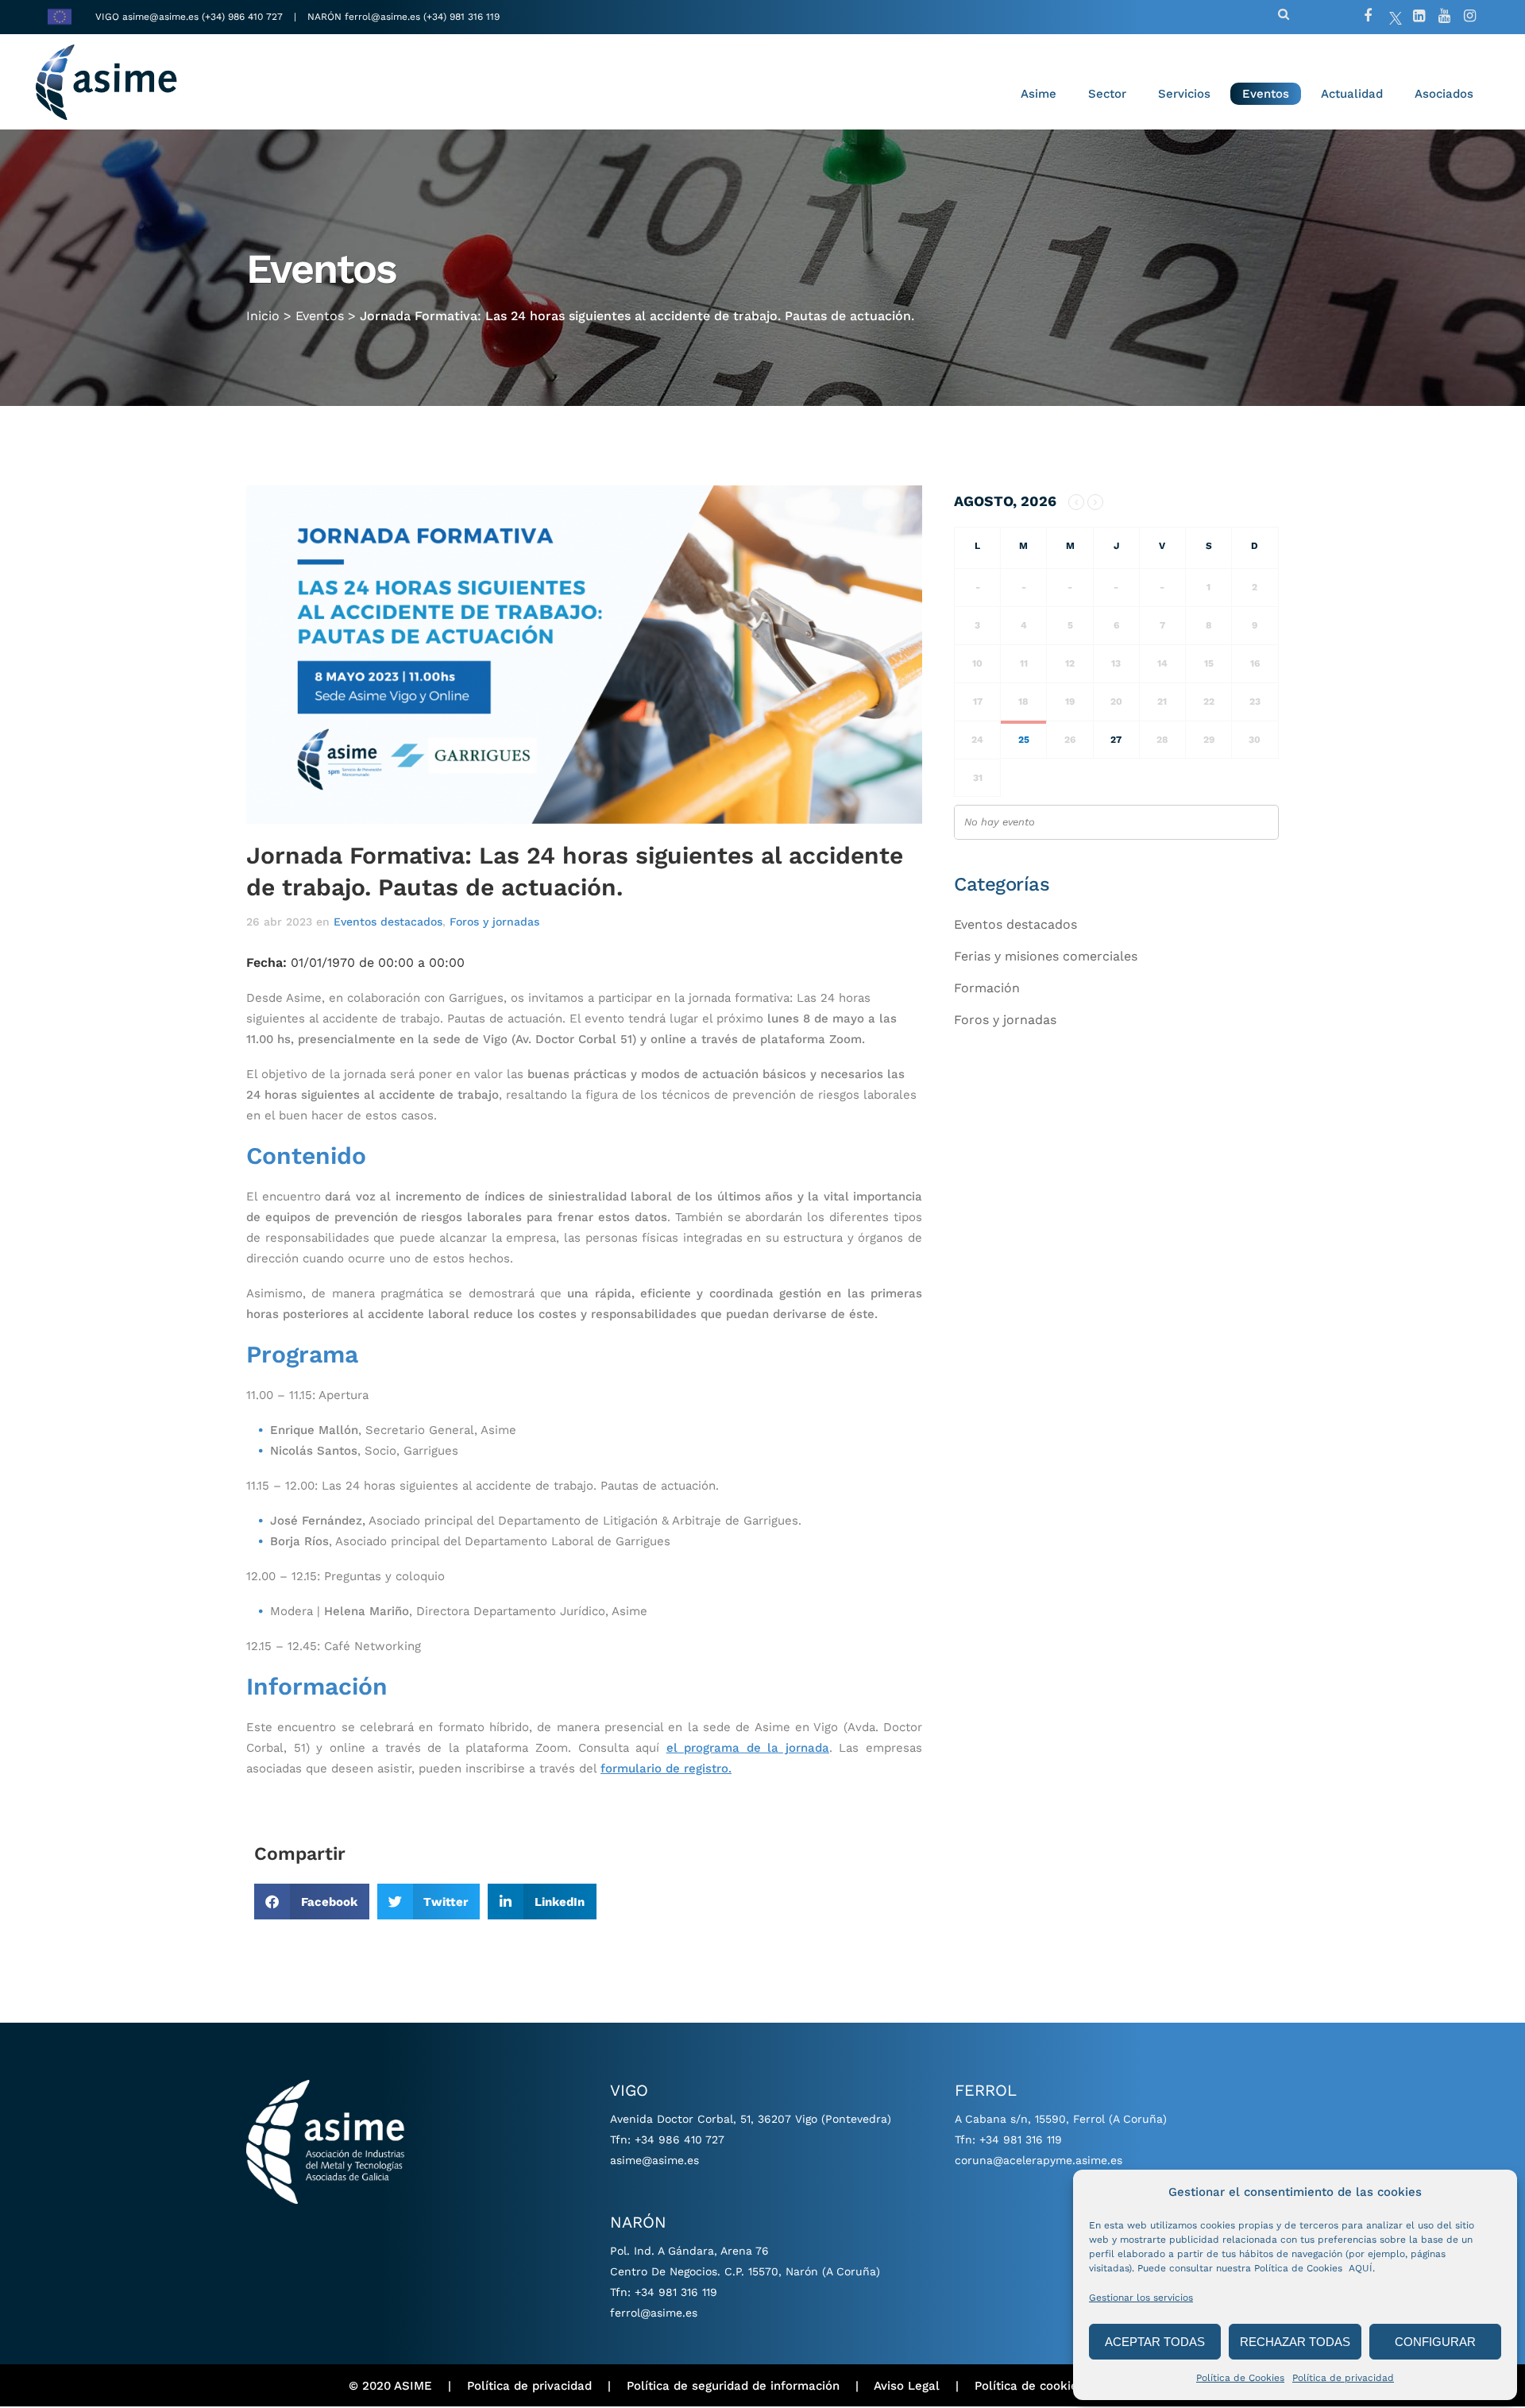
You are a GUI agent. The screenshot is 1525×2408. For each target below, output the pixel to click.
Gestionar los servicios (1141, 2298)
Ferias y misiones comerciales (1046, 956)
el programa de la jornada (748, 1748)
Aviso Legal (907, 2386)
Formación (987, 988)
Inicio (263, 316)
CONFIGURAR (1435, 2342)
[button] (312, 1902)
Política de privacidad (1343, 2378)
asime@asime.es (160, 17)
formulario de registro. (666, 1768)
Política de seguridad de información (733, 2386)
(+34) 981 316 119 (461, 17)
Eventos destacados (388, 922)
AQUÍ (1361, 2268)
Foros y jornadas (494, 922)
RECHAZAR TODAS (1295, 2342)
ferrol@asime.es (382, 17)
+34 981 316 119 (676, 2292)
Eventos (320, 316)
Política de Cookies (1240, 2378)
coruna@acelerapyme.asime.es (1039, 2160)
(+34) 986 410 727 (244, 17)
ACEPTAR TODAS (1155, 2342)
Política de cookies (1029, 2386)
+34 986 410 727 (679, 2139)
